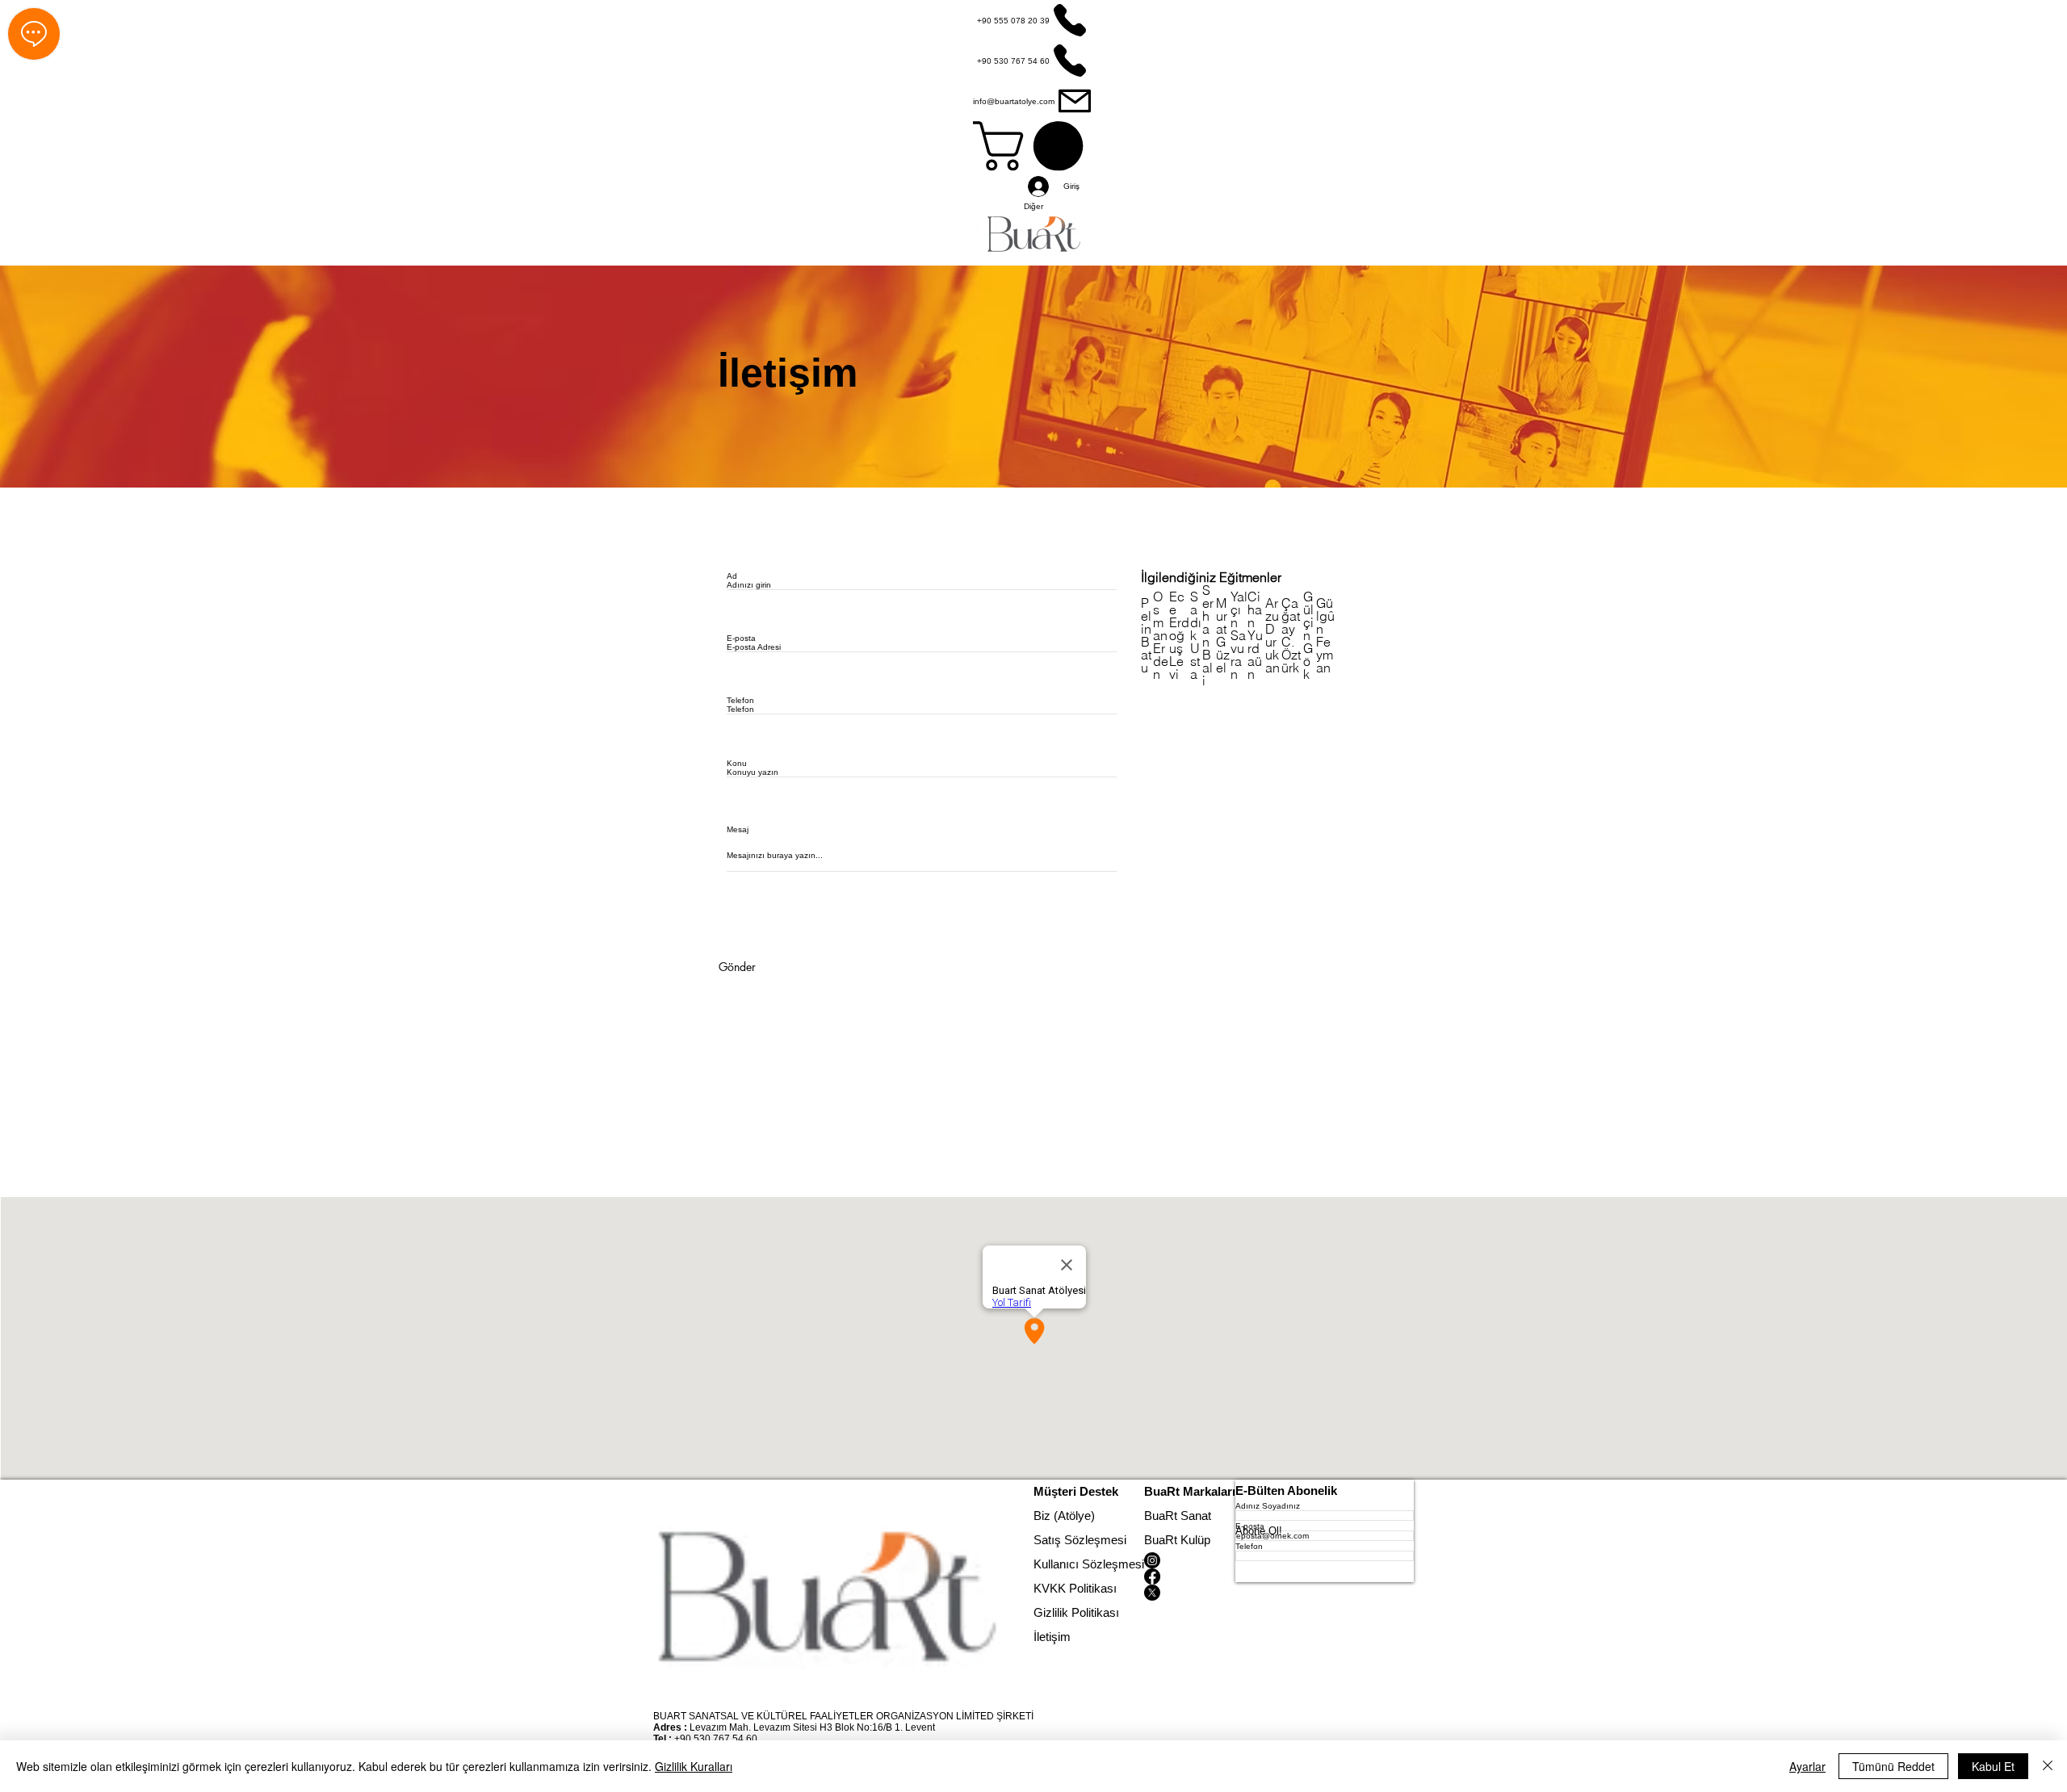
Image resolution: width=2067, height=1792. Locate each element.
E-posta (741, 639)
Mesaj (738, 830)
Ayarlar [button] (1807, 1766)
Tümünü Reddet (1893, 1766)
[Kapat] (2048, 1766)
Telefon (740, 701)
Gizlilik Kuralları (694, 1766)
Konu (737, 764)
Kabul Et (1993, 1766)
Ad (732, 576)
